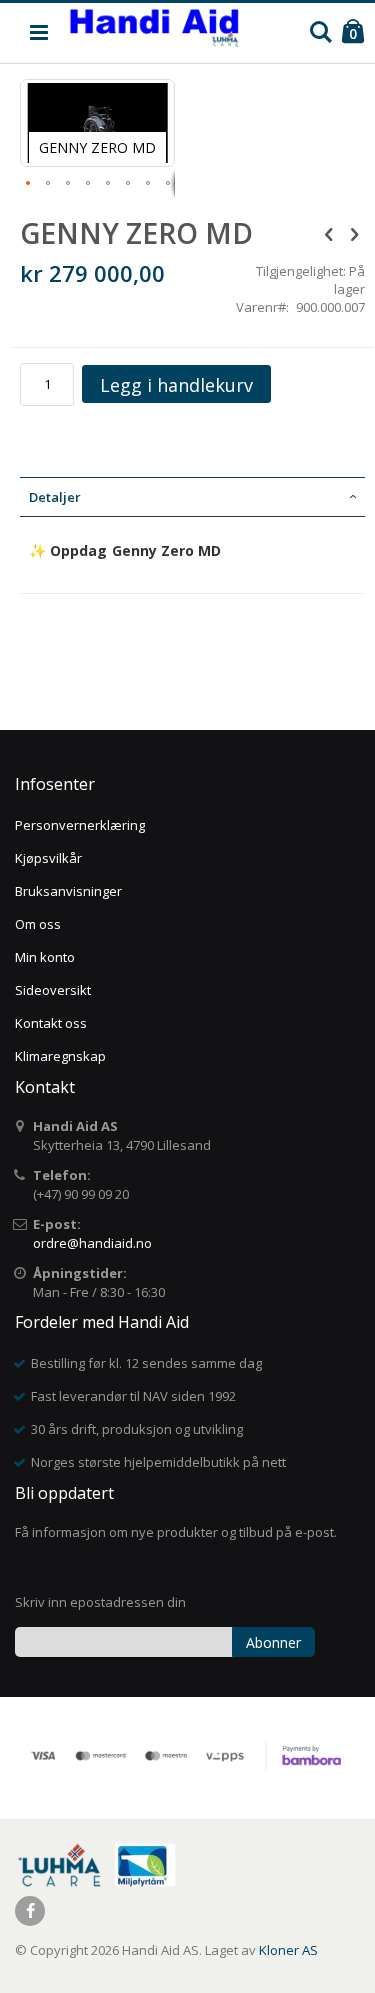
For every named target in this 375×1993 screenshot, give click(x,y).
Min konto (45, 957)
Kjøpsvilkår (48, 858)
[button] (29, 184)
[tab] (192, 497)
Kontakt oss (51, 1023)
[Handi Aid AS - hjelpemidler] (154, 33)
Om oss (38, 924)
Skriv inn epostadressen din (100, 1602)
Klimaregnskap (60, 1056)
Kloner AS (288, 1950)
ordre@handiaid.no (92, 1243)
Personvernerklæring (80, 825)
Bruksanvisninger (68, 891)
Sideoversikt (53, 990)
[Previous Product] (329, 233)
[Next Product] (354, 233)
